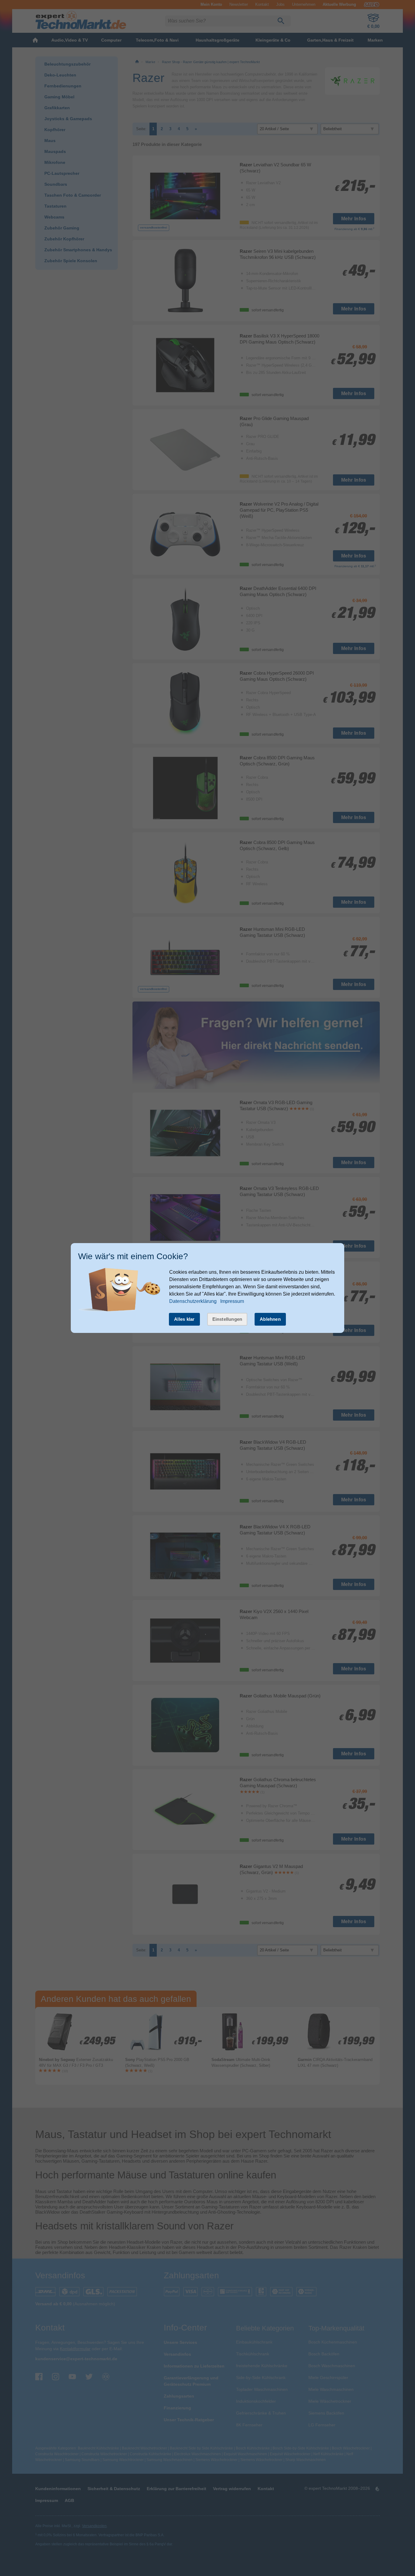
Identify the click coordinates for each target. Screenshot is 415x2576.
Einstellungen (227, 1319)
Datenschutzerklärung (193, 1301)
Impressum (232, 1301)
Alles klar (184, 1319)
